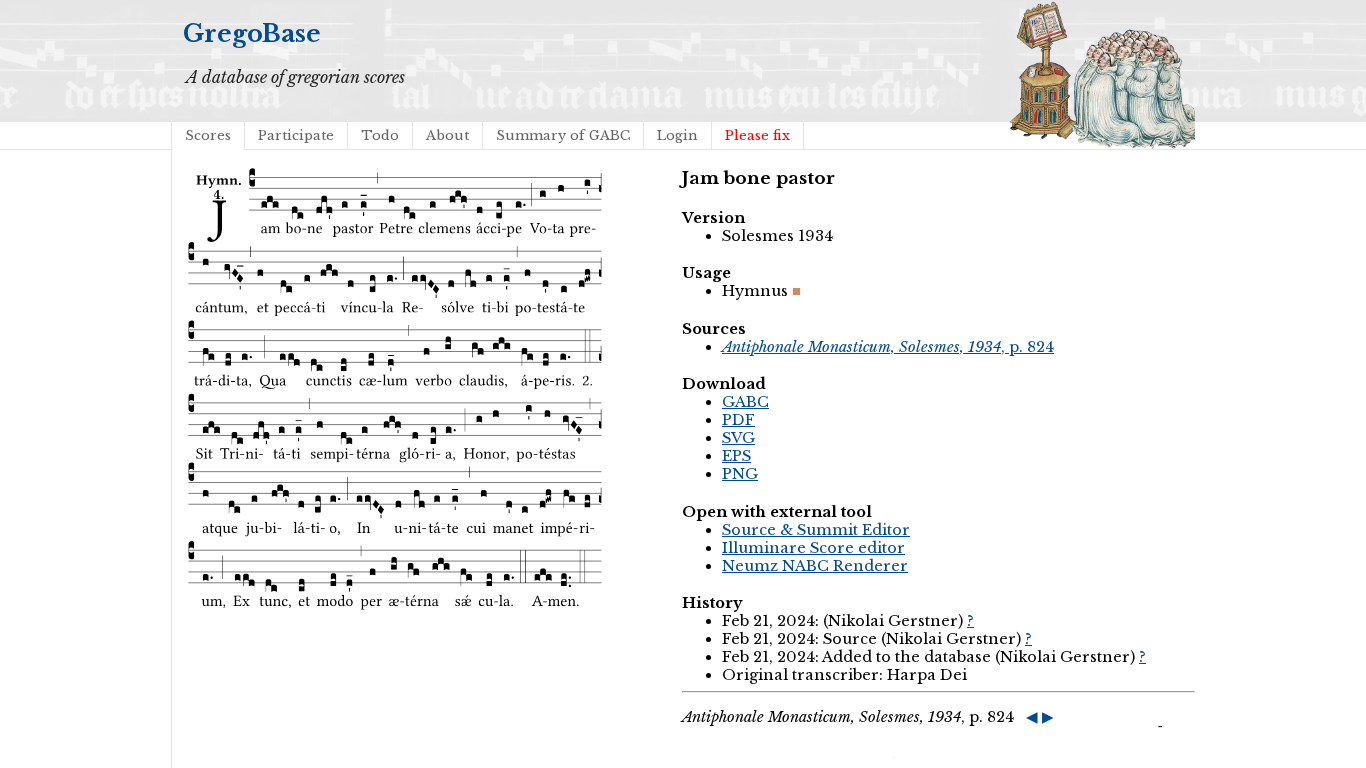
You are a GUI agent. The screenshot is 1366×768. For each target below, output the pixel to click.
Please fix (757, 135)
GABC (745, 402)
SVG (738, 438)
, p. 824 (888, 347)
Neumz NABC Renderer (815, 566)
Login (677, 135)
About (447, 135)
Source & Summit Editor (816, 530)
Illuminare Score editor (813, 548)
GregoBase (252, 33)
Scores (208, 135)
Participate (296, 135)
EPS (736, 456)
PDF (738, 420)
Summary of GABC (563, 135)
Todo (380, 135)
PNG (740, 474)
